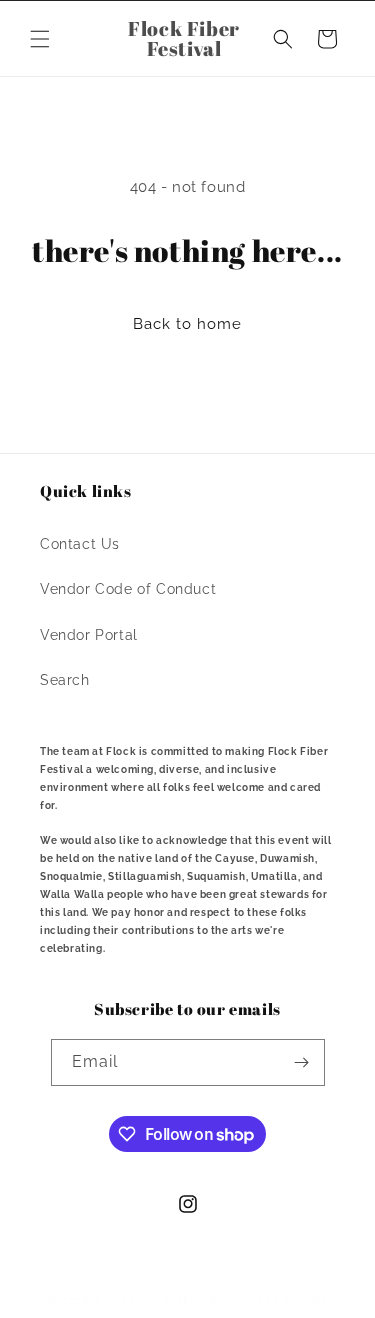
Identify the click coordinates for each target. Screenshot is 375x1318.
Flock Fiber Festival (151, 1300)
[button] (40, 39)
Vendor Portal (89, 635)
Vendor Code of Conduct (128, 589)
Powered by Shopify (269, 1300)
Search (65, 680)
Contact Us (80, 544)
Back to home (187, 324)
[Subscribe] (302, 1062)
